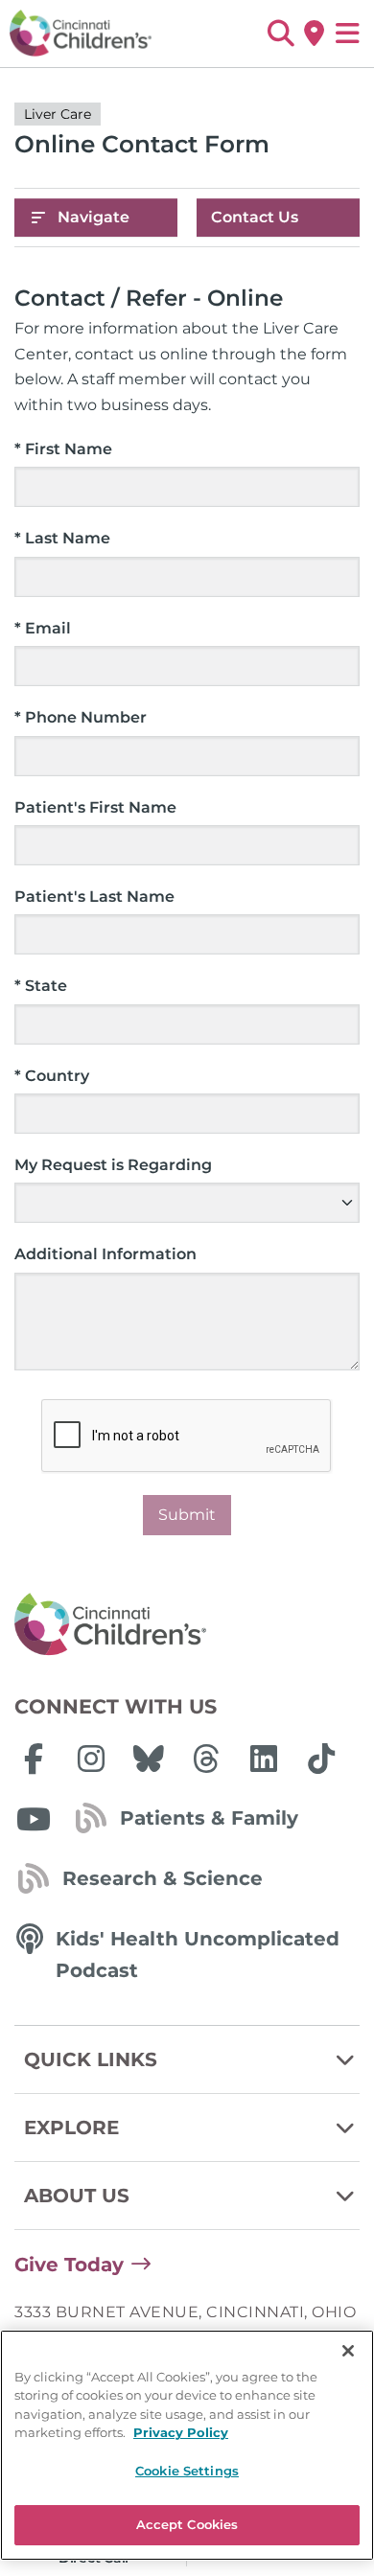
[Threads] (206, 1759)
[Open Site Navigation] (348, 34)
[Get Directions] (314, 34)
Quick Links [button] (91, 2059)
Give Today (69, 2265)
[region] (187, 2445)
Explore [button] (71, 2127)
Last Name (62, 538)
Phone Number (81, 717)
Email (43, 628)
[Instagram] (91, 1759)
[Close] (348, 2351)
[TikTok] (321, 1759)
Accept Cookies (187, 2524)
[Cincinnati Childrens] (187, 1625)
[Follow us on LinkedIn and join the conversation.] (264, 1759)
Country (52, 1076)
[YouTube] (34, 1819)
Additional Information (105, 1254)
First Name (63, 449)
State (41, 986)
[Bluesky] (149, 1759)
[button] (280, 34)
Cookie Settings (187, 2471)
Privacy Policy (181, 2432)
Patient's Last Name (94, 897)
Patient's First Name (95, 807)
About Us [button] (77, 2196)
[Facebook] (34, 1759)
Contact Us (255, 217)
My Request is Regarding (113, 1165)
